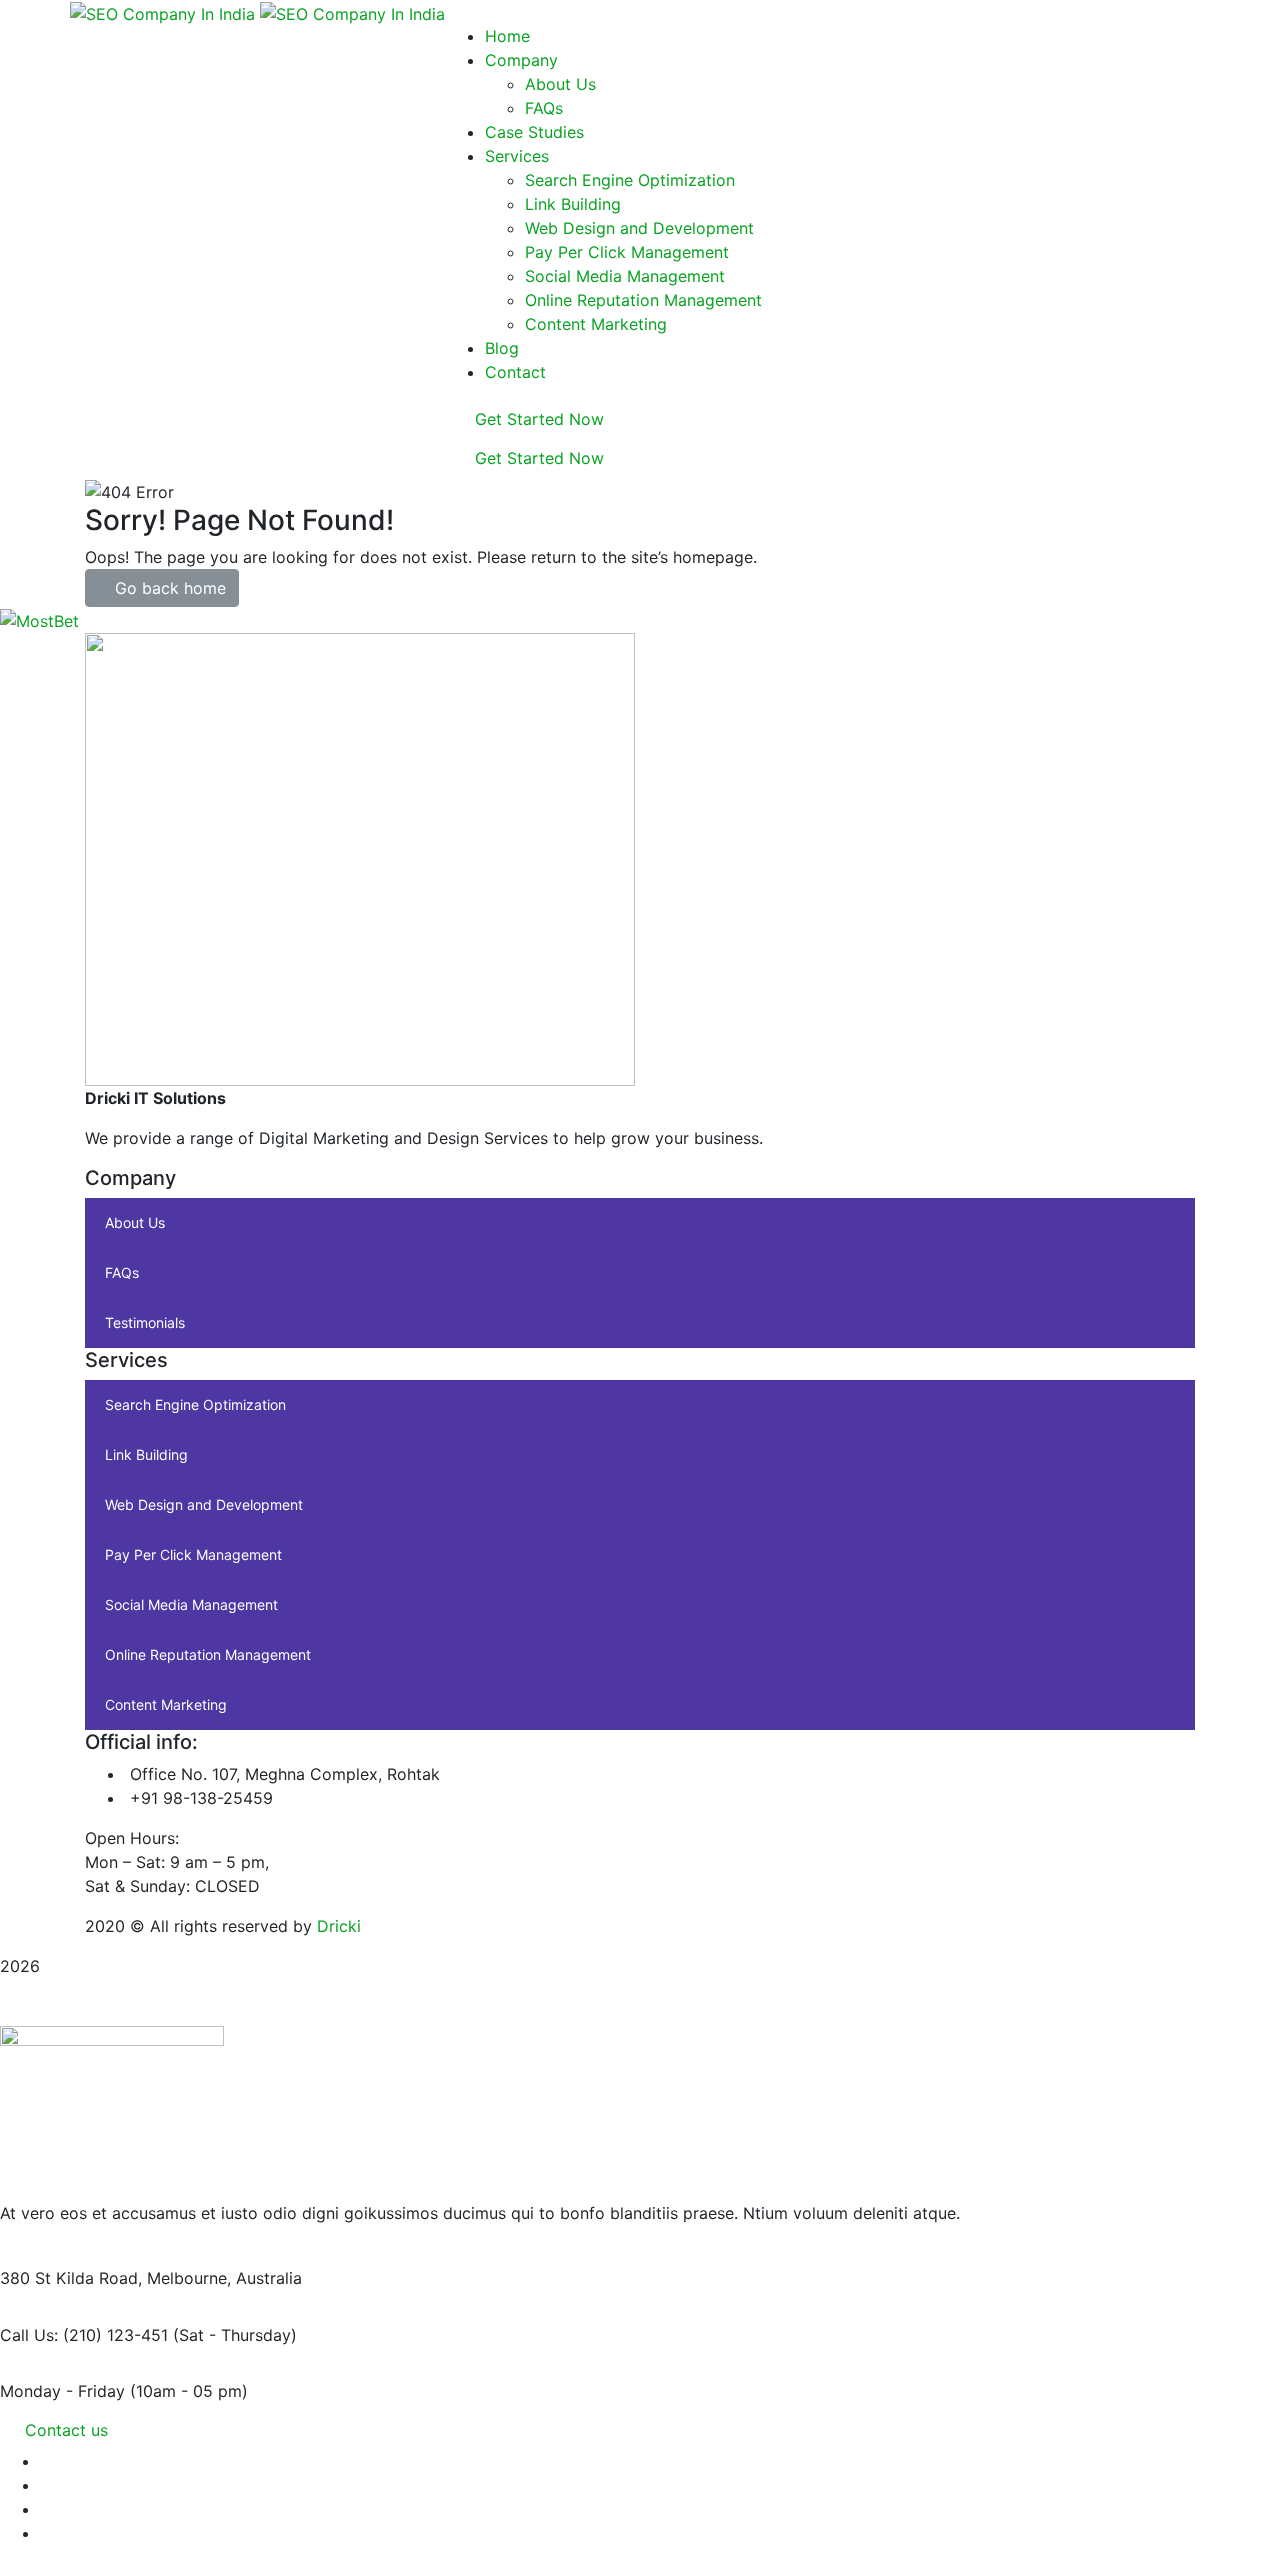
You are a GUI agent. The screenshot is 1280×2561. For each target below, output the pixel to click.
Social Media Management (191, 1604)
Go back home (168, 588)
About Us (135, 1222)
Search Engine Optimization (195, 1404)
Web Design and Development (204, 1504)
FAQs (122, 1272)
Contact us (66, 2430)
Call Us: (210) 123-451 (84, 2335)
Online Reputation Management (208, 1654)
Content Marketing (166, 1704)
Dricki (339, 1926)
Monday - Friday (62, 2391)
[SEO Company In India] (165, 12)
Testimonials (145, 1322)
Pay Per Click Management (193, 1554)
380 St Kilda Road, (71, 2278)
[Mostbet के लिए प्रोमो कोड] (39, 619)
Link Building (146, 1454)
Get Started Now (537, 419)
